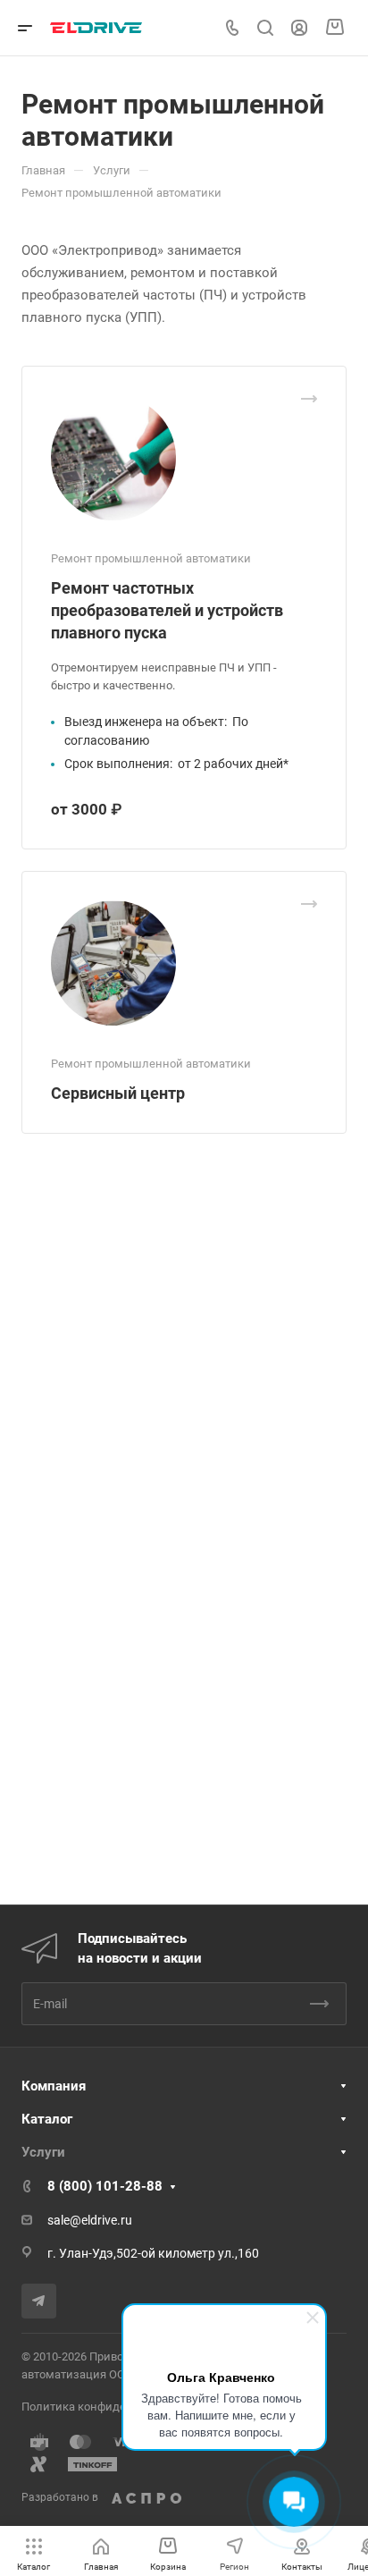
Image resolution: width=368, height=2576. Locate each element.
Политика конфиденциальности (110, 2407)
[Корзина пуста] (335, 28)
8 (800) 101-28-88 (105, 2186)
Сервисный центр (118, 1093)
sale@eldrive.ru (90, 2220)
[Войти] (299, 28)
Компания (54, 2086)
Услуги (43, 2152)
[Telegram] (39, 2301)
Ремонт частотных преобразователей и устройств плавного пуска (167, 610)
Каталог (47, 2119)
